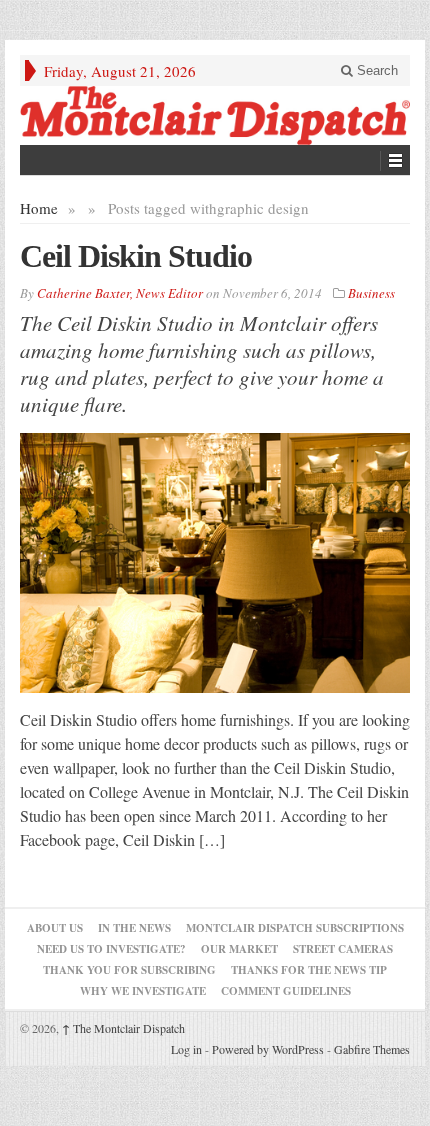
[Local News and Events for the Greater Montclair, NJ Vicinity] (215, 115)
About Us (55, 928)
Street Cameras (343, 949)
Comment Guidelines (286, 991)
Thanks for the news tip (309, 970)
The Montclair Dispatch (123, 1028)
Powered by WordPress (268, 1049)
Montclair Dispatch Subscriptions (295, 928)
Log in (186, 1049)
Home (39, 208)
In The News (134, 928)
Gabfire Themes (372, 1049)
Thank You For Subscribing (129, 970)
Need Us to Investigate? (111, 949)
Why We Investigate (143, 991)
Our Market (239, 949)
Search (375, 70)
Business (371, 293)
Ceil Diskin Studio (136, 256)
